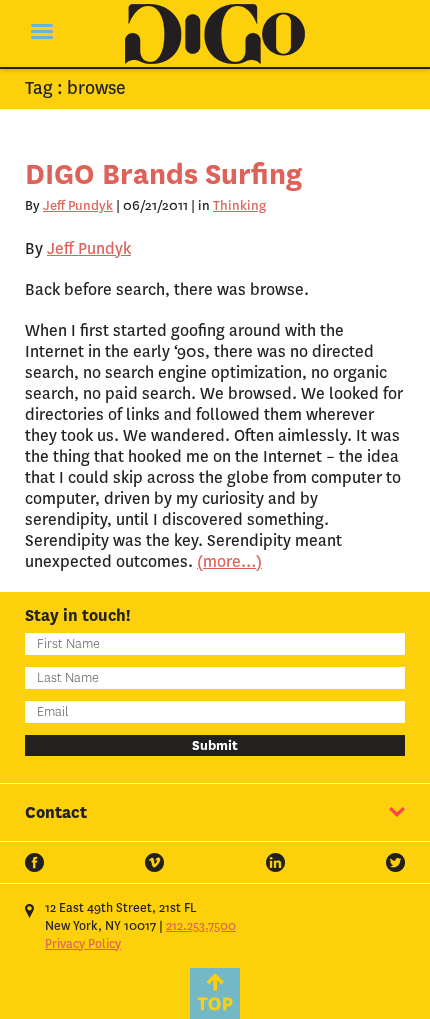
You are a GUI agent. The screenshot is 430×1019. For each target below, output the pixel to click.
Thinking (239, 205)
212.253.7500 (201, 926)
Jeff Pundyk (78, 205)
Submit (215, 745)
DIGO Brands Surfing (163, 174)
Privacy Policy (83, 944)
